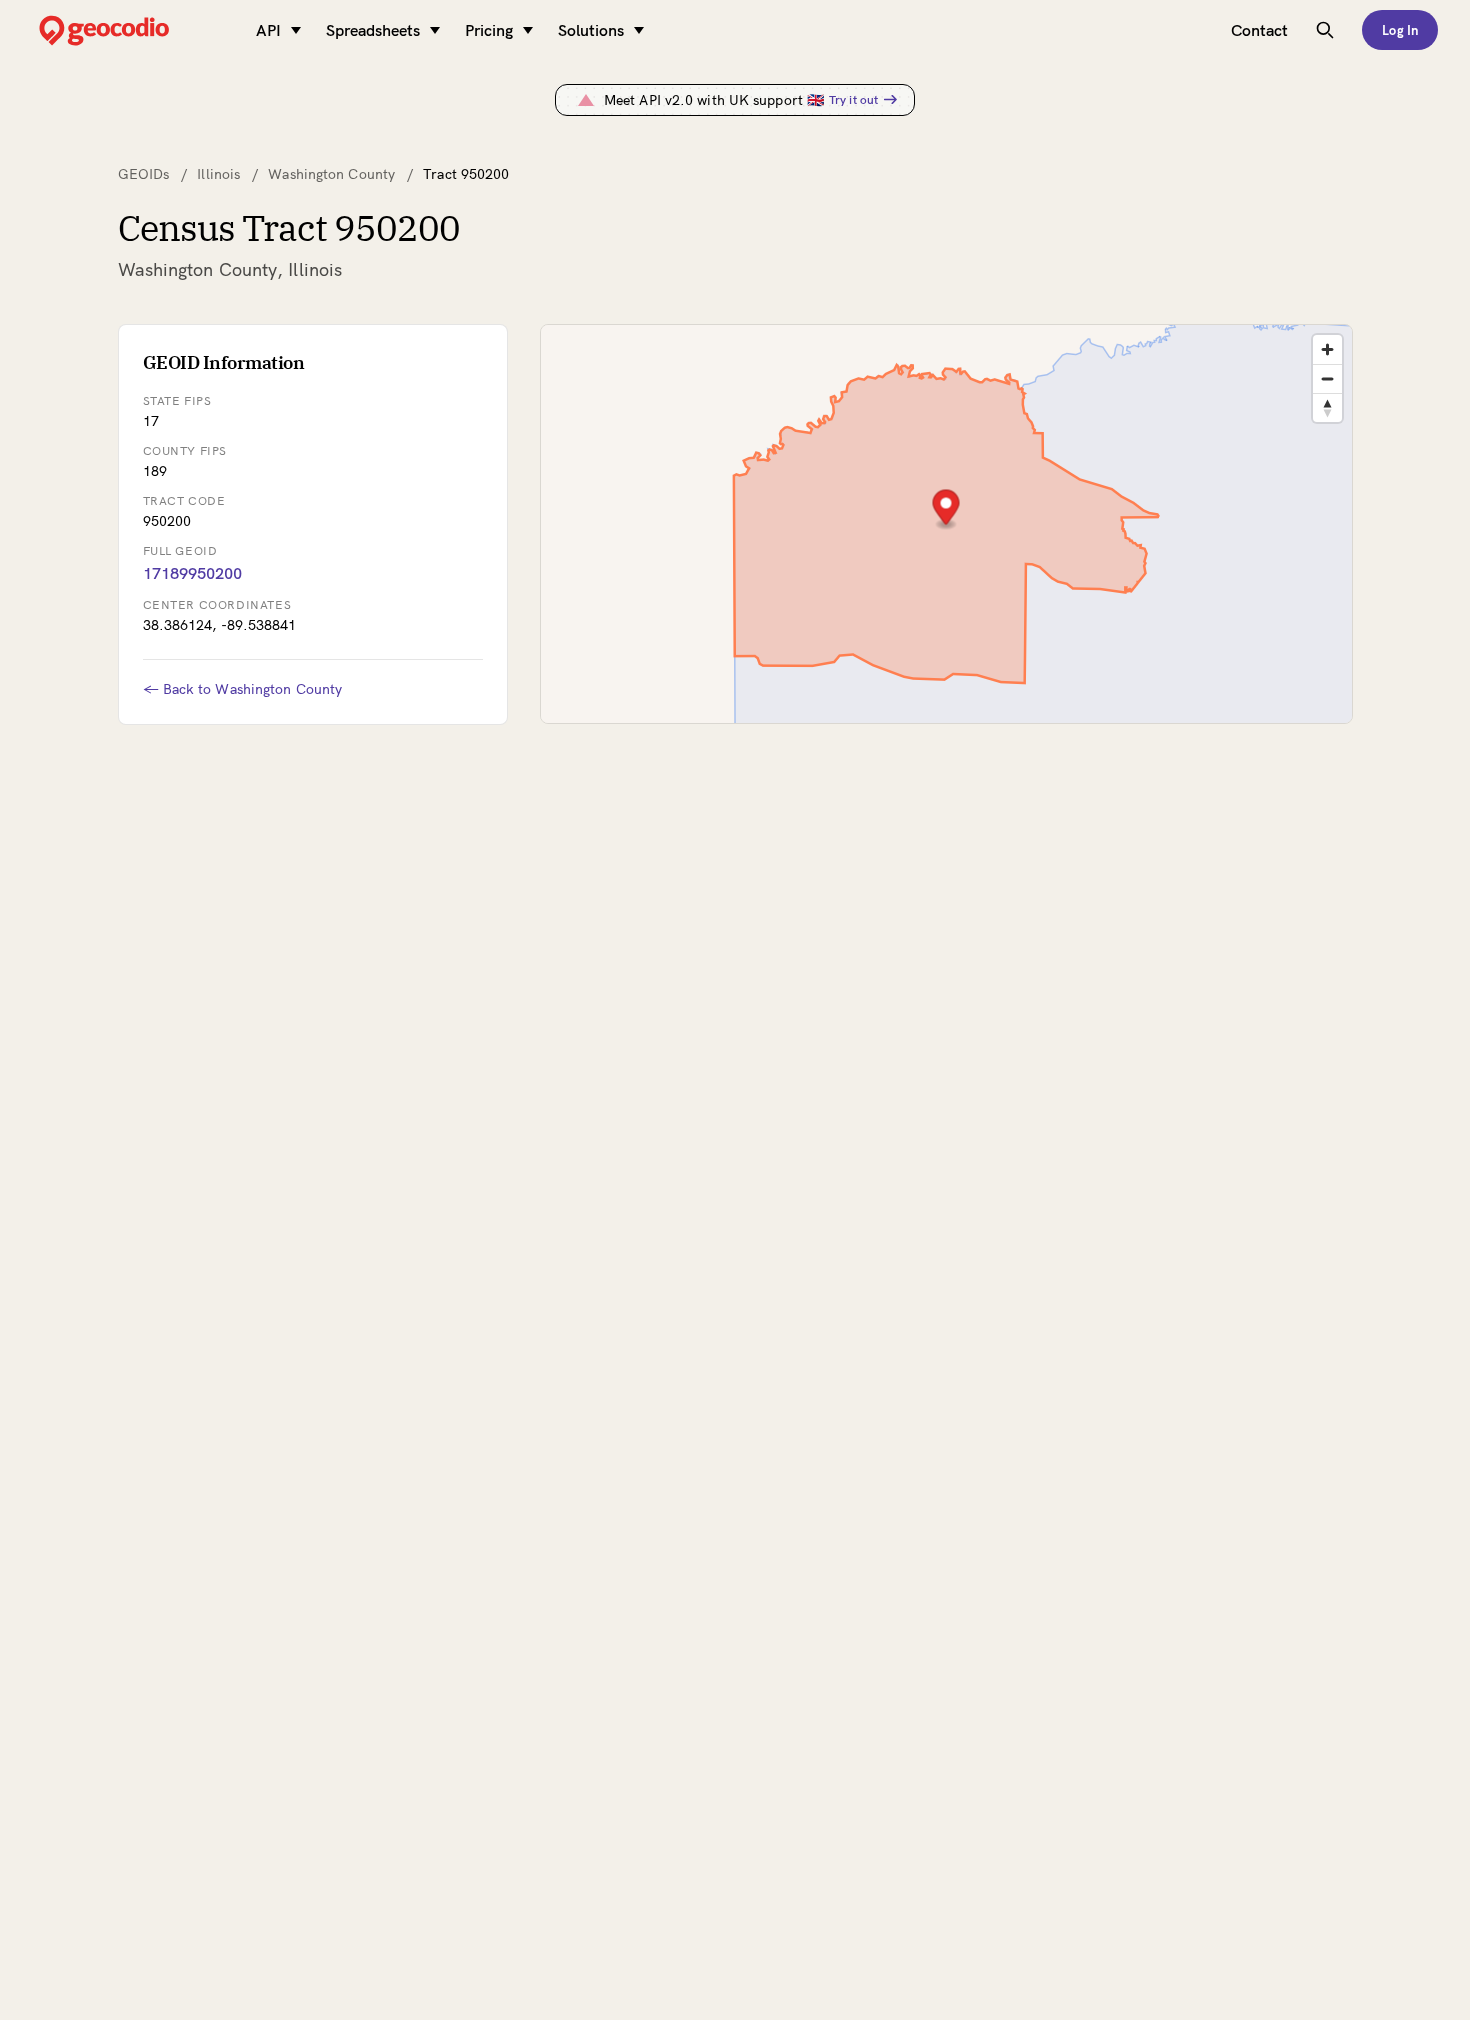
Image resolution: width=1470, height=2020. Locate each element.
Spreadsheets (373, 30)
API (268, 30)
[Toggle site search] (1325, 30)
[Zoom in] (1327, 349)
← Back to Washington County (243, 689)
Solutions (591, 30)
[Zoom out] (1327, 378)
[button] (945, 509)
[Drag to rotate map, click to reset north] (1327, 407)
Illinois (218, 174)
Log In (1400, 30)
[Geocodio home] (134, 30)
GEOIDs (144, 174)
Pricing (489, 30)
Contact (1259, 30)
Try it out (853, 99)
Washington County (331, 174)
